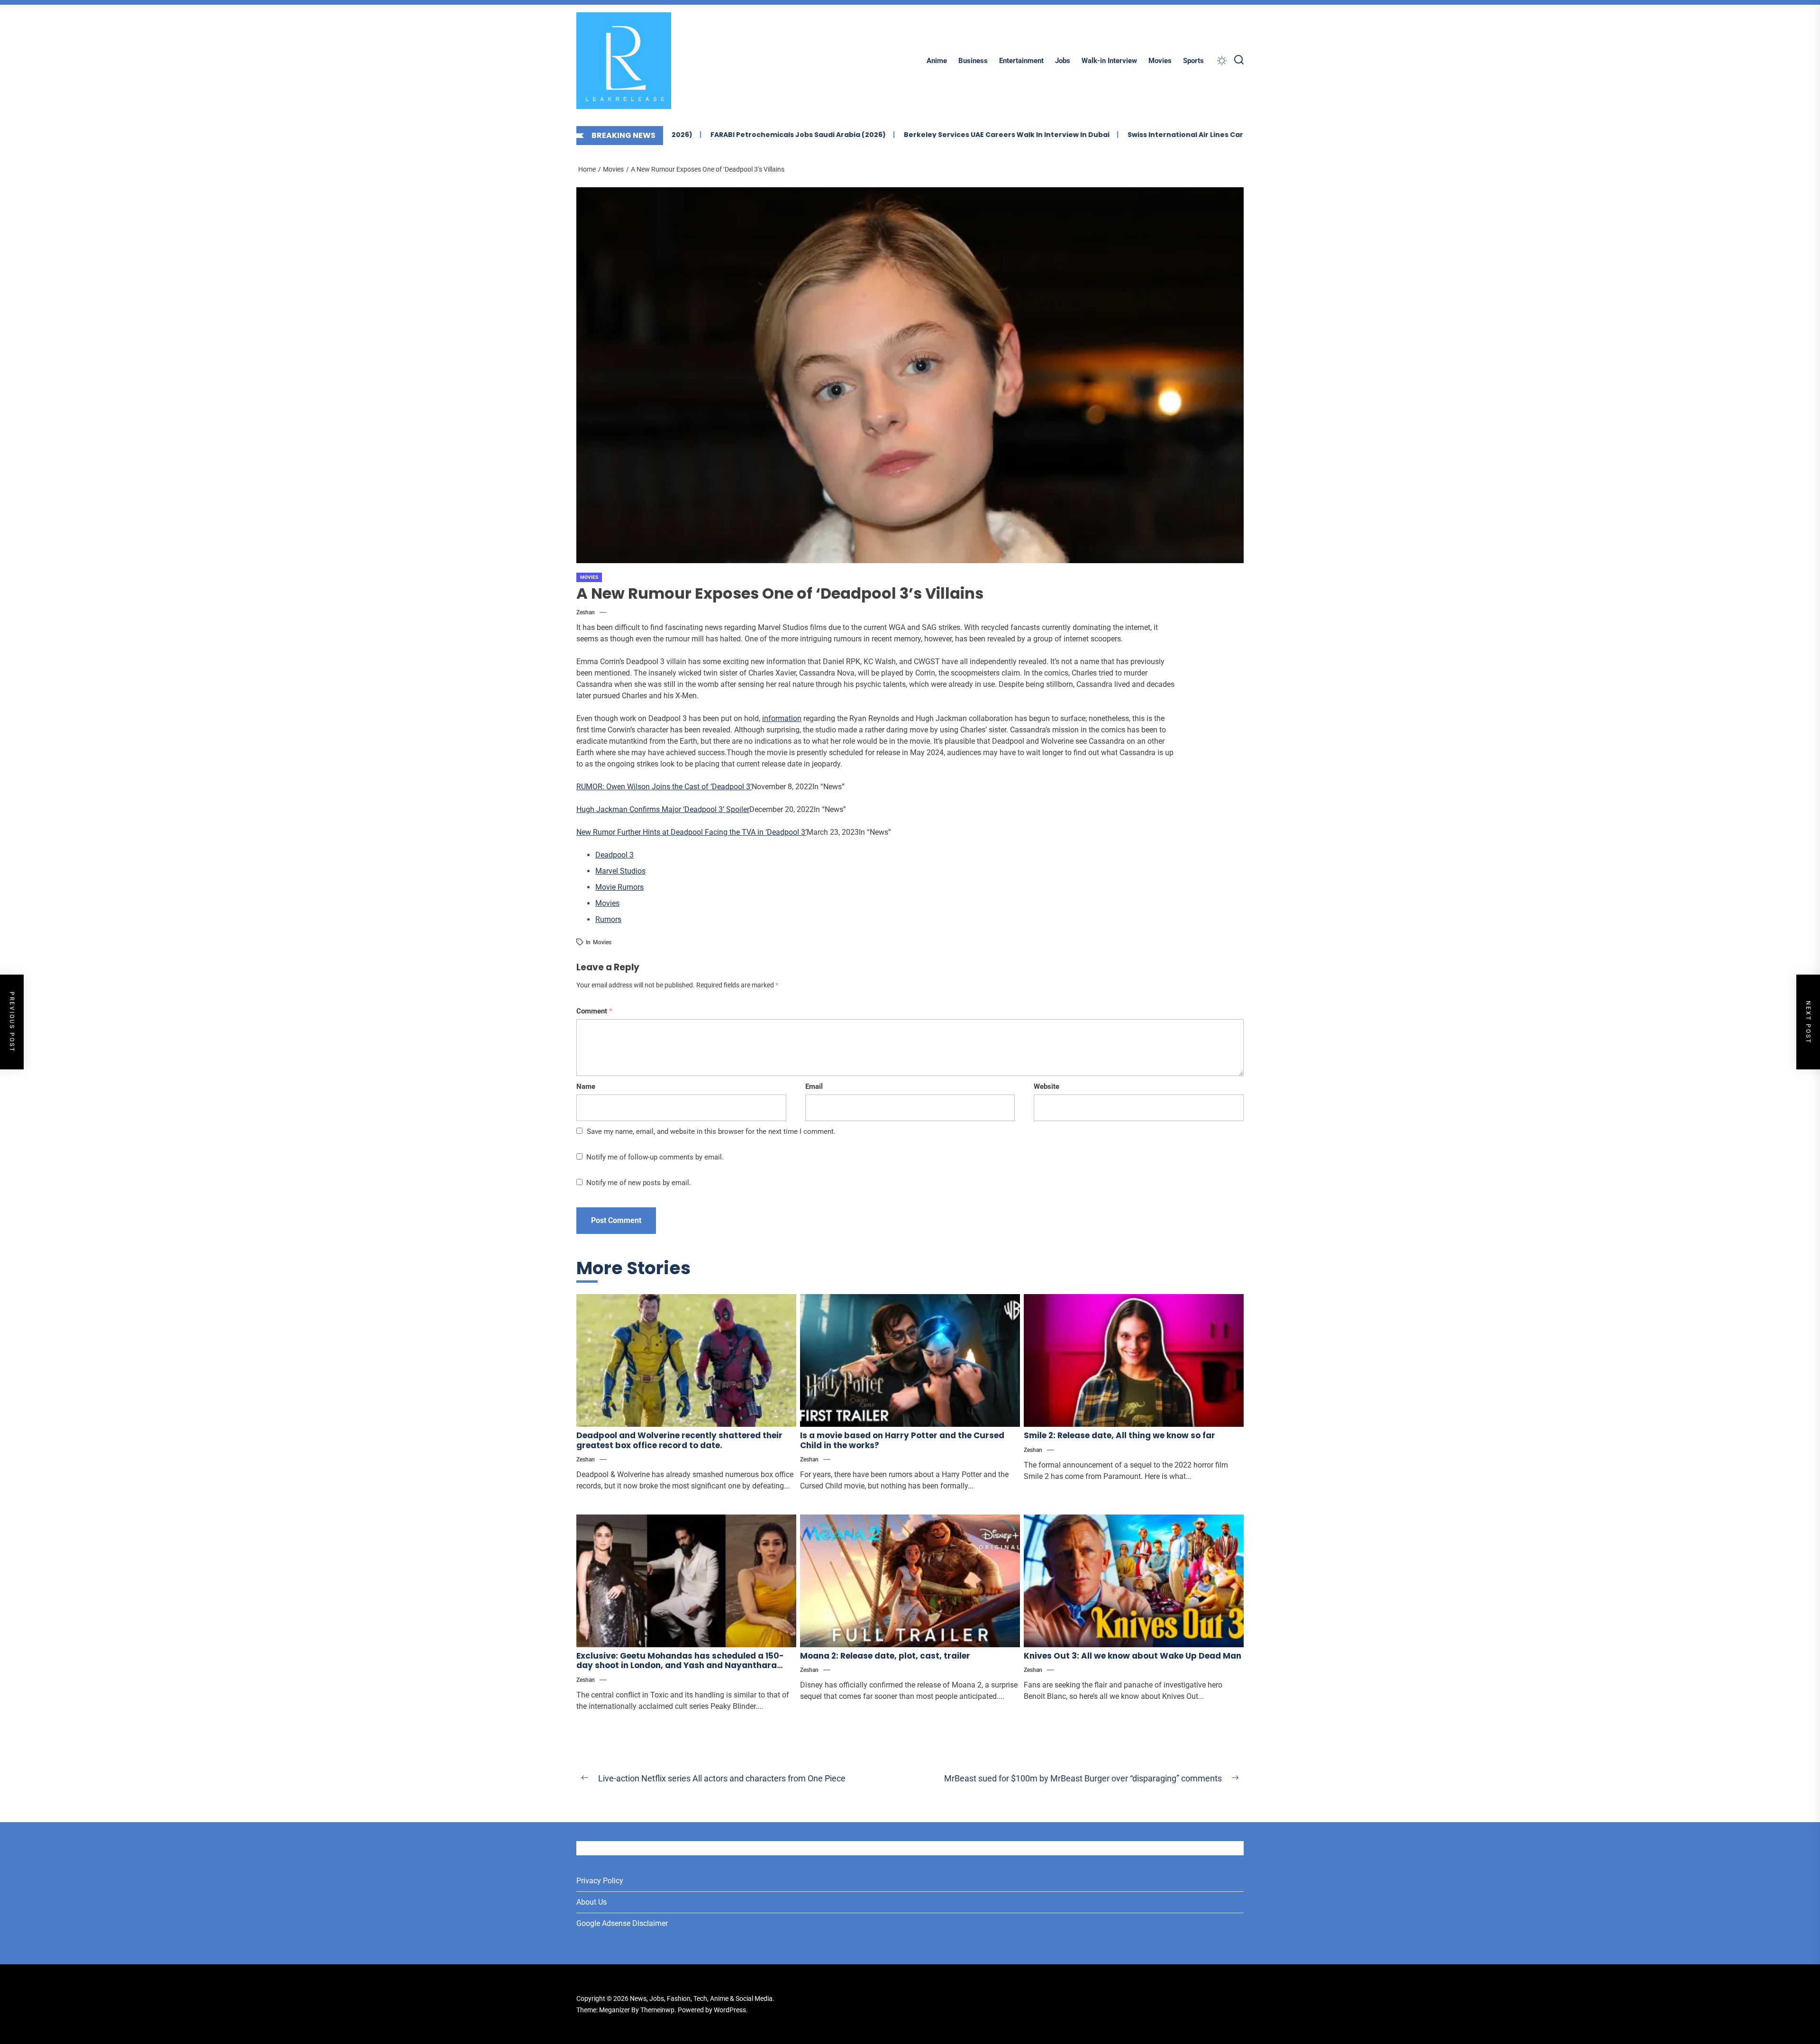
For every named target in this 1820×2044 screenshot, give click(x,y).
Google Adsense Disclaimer (622, 1923)
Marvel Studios (620, 871)
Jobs (1063, 61)
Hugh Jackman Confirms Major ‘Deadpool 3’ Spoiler (663, 809)
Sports (1193, 61)
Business (973, 61)
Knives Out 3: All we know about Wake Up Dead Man (1133, 1656)
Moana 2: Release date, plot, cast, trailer (885, 1656)
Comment (594, 1011)
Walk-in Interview (1109, 61)
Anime (937, 61)
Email (814, 1086)
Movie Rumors (619, 887)
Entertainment (1021, 61)
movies (602, 942)
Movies (1160, 61)
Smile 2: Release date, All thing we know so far (1119, 1435)
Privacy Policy (600, 1881)
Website (1046, 1086)
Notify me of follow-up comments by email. (655, 1157)
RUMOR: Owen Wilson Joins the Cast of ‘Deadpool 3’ (664, 787)
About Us (591, 1902)
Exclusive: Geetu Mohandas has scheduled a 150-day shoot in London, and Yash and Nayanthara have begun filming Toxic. (680, 1665)
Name (586, 1086)
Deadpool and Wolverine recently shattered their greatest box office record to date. (679, 1440)
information (782, 718)
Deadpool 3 (614, 855)
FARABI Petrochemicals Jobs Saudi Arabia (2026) (694, 135)
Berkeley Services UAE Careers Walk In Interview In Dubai (903, 135)
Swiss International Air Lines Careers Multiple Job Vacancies (1133, 135)
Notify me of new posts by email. (639, 1183)
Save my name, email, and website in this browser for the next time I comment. (711, 1131)
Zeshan (586, 612)
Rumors (608, 919)
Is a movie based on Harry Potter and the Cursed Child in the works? (902, 1440)
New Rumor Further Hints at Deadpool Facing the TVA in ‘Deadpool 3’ (692, 832)
